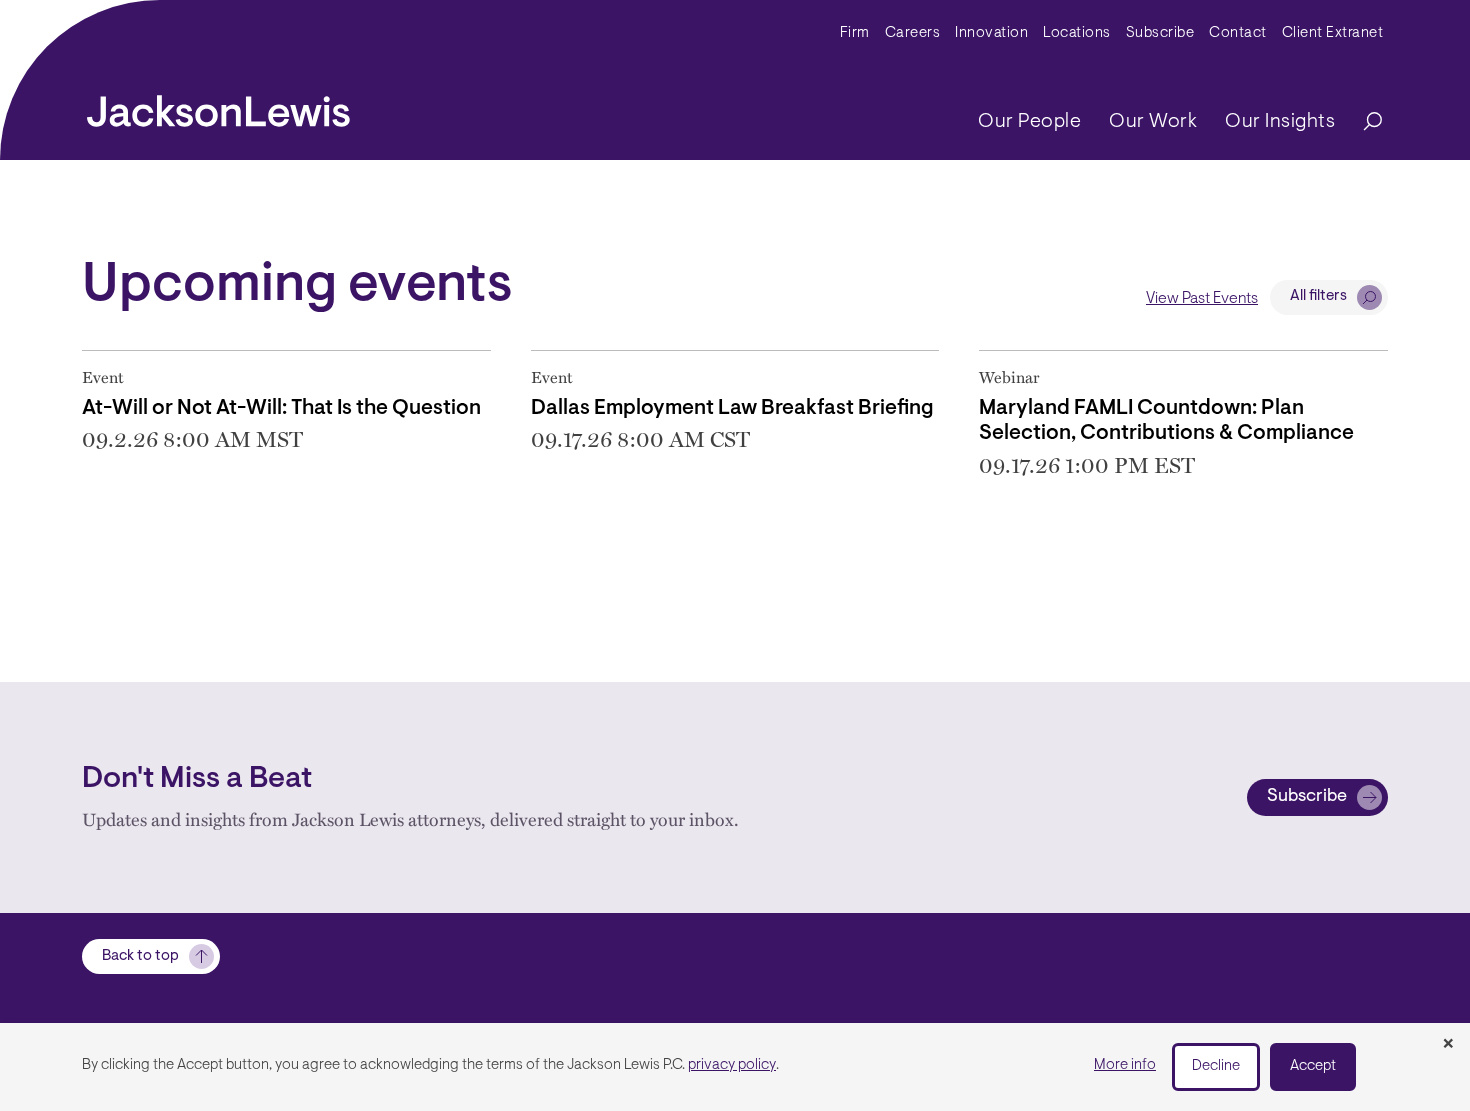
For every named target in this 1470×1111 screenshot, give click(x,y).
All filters (1318, 296)
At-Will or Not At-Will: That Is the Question (281, 408)
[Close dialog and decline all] (1448, 1045)
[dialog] (735, 1067)
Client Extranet (1333, 33)
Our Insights (1280, 122)
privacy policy (732, 1065)
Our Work (1153, 122)
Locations (1077, 33)
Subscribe (1160, 33)
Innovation (991, 33)
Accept (1313, 1066)
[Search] (1363, 122)
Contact (1238, 33)
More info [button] (1125, 1065)
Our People (1029, 122)
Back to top (140, 956)
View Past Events (1202, 299)
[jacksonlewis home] (218, 106)
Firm (855, 33)
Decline (1216, 1066)
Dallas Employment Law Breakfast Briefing (732, 408)
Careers (913, 33)
